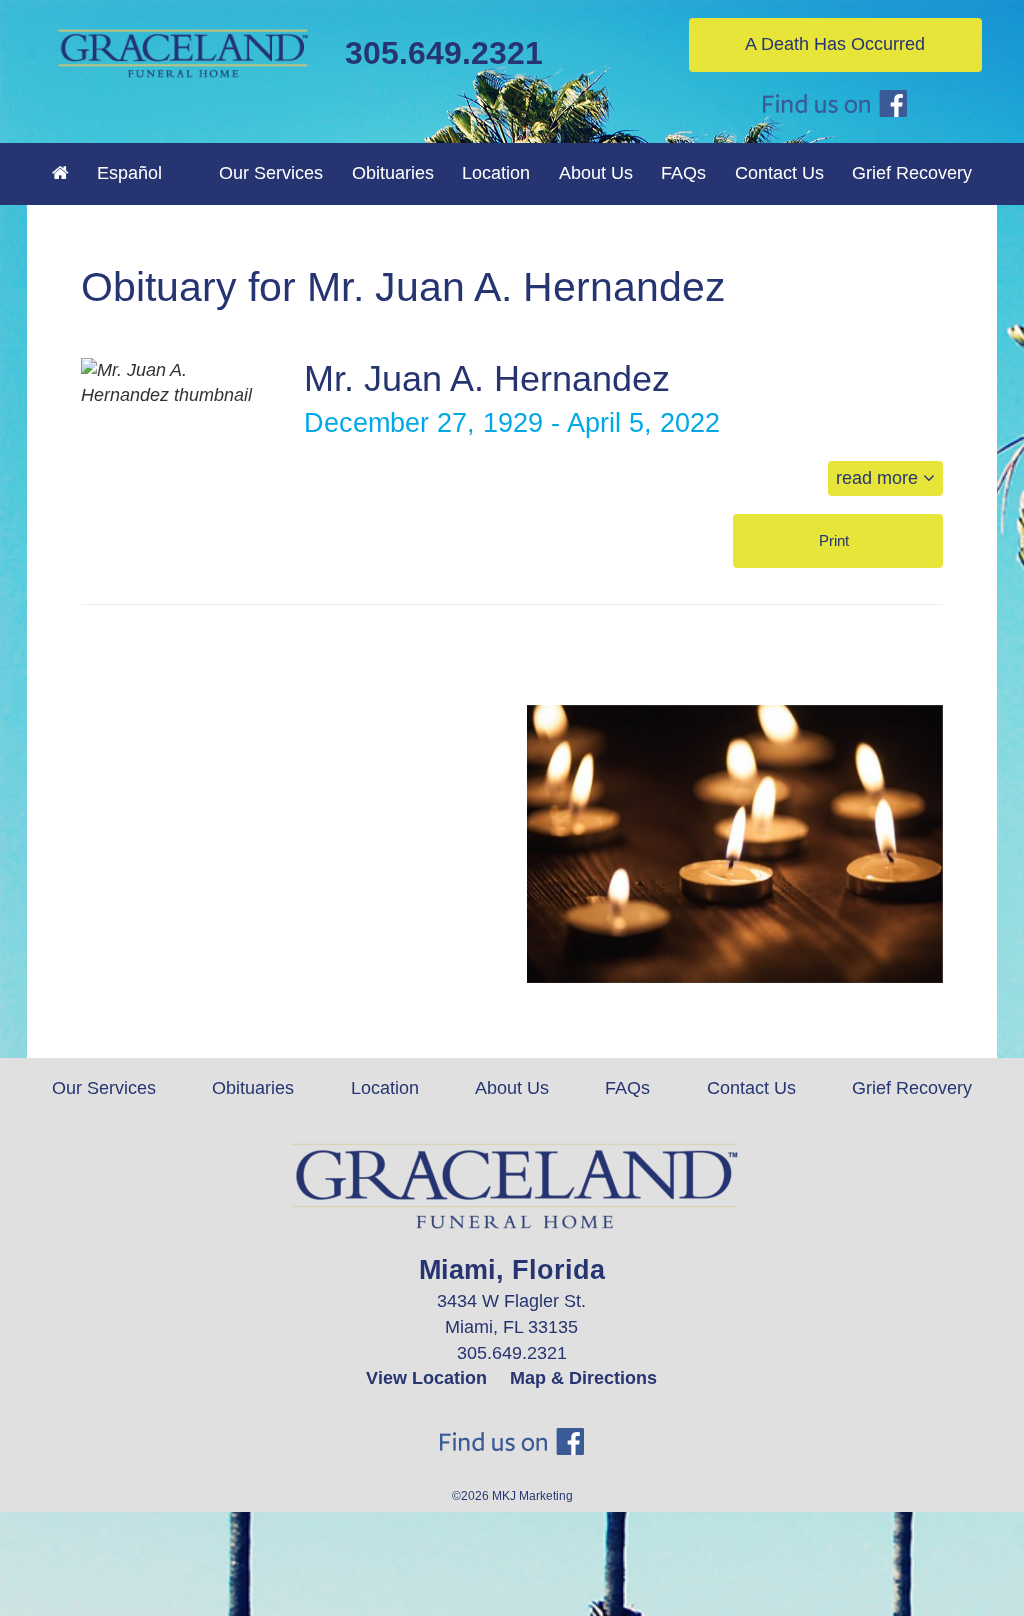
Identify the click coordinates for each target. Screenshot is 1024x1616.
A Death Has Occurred (835, 44)
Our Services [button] (271, 173)
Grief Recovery (912, 173)
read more (879, 478)
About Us (512, 1088)
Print (836, 540)
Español (129, 173)
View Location (426, 1378)
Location (496, 173)
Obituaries (393, 173)
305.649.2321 (444, 53)
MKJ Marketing (532, 1496)
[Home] (60, 173)
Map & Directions (583, 1378)
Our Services (104, 1088)
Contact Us (779, 173)
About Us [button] (596, 173)
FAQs (683, 173)
